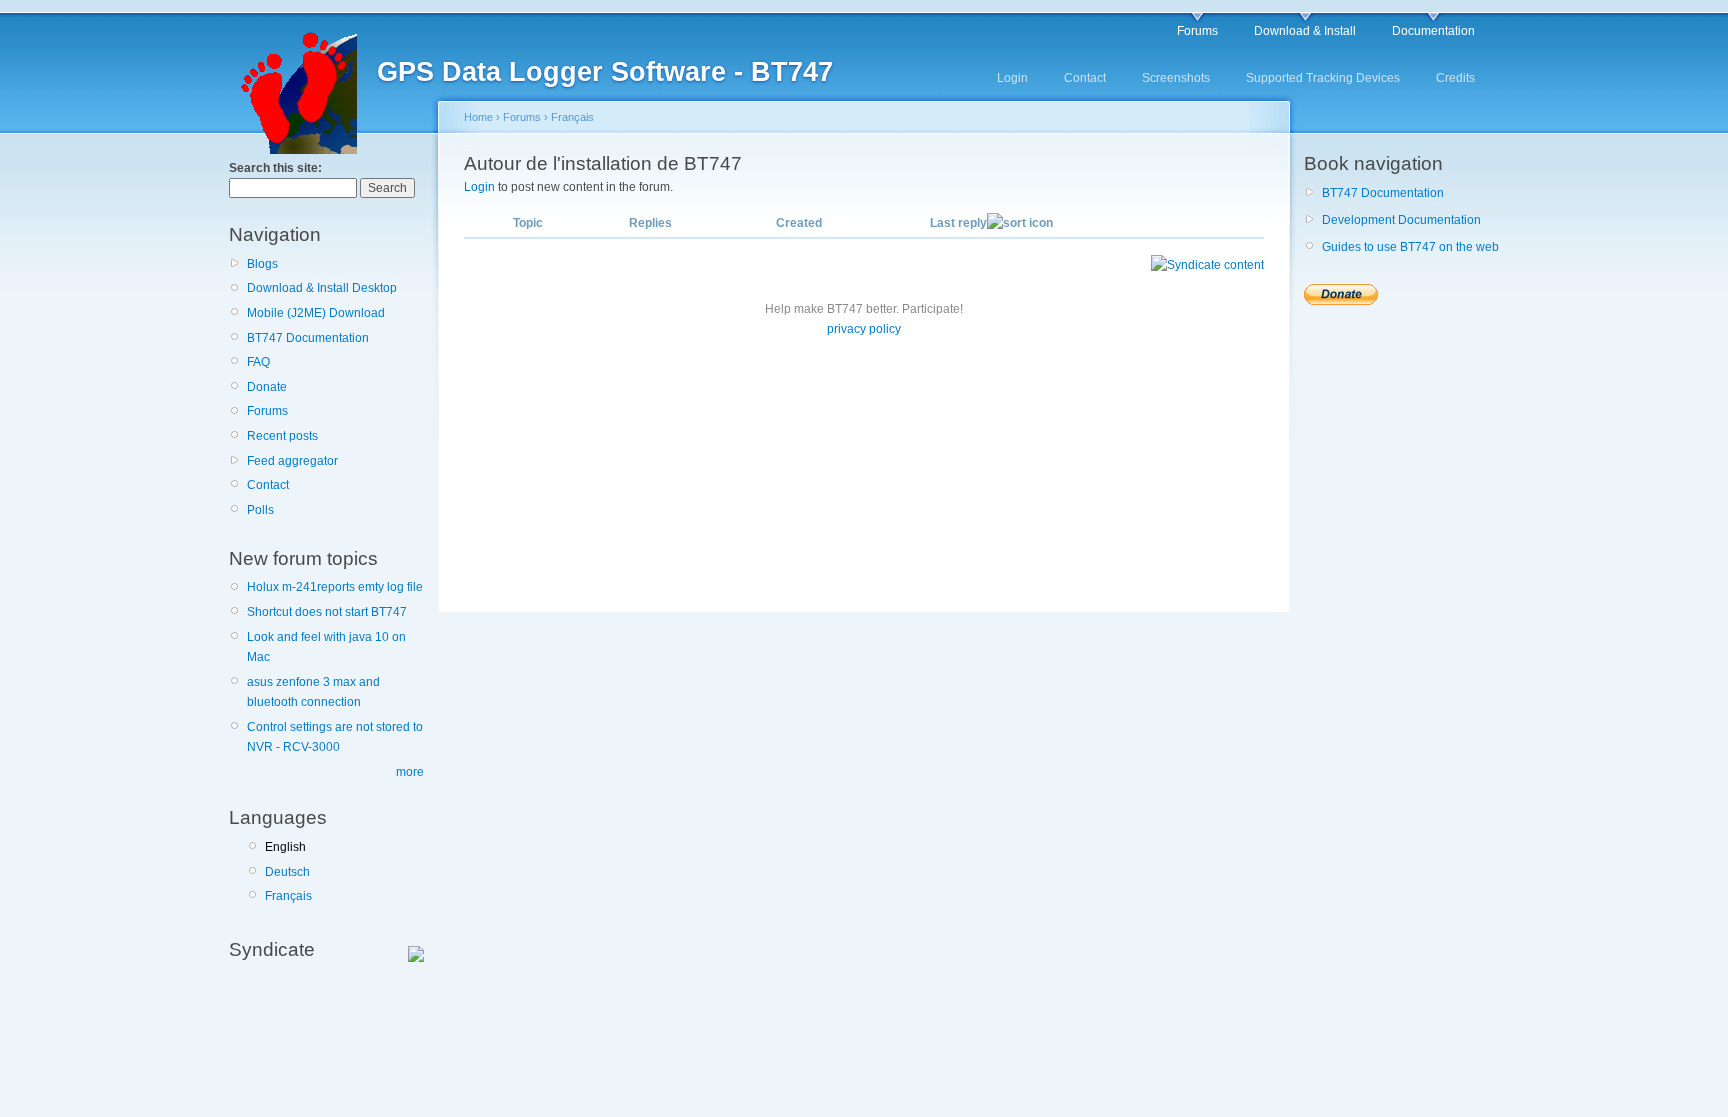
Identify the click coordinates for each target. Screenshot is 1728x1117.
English (285, 847)
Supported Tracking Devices (1323, 78)
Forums (1197, 31)
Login (1012, 78)
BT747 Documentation (308, 338)
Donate (267, 387)
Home (478, 117)
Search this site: (275, 168)
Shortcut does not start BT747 (327, 612)
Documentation (1433, 31)
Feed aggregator (292, 461)
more (410, 772)
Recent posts (282, 436)
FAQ (258, 362)
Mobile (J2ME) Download (316, 313)
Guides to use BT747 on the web (1410, 247)
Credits (1455, 78)
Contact (1085, 78)
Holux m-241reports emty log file (335, 587)
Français (288, 896)
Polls (260, 510)
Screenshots (1176, 78)
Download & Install (1305, 31)
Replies (650, 223)
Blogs (262, 264)
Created (799, 223)
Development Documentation (1401, 220)
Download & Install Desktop (322, 288)
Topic (528, 223)
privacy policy (864, 329)
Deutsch (287, 872)
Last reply (958, 223)
